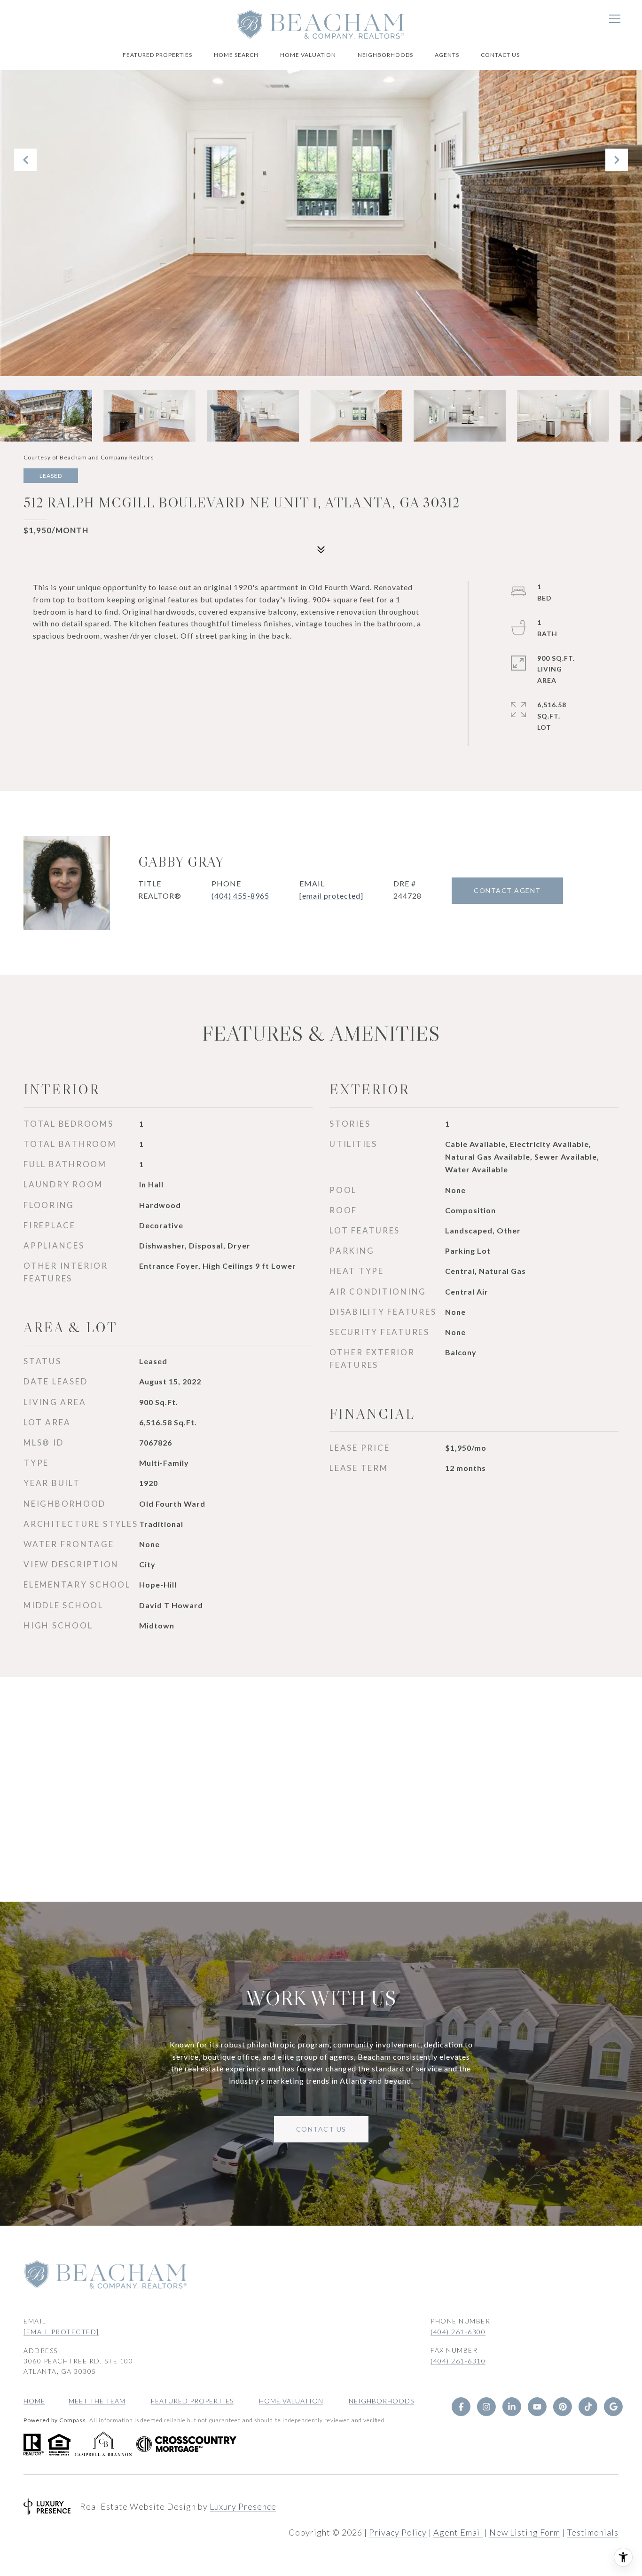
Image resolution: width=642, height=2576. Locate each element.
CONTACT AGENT (507, 890)
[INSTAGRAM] (486, 2407)
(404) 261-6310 (458, 2361)
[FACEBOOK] (461, 2407)
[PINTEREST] (563, 2407)
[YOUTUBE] (537, 2407)
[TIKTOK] (588, 2407)
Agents (447, 55)
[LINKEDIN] (512, 2407)
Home (34, 2401)
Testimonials (593, 2532)
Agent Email (458, 2532)
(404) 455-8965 (240, 896)
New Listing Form (525, 2532)
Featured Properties (157, 55)
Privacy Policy (398, 2532)
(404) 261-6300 (458, 2332)
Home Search (236, 55)
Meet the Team (97, 2401)
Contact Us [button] (321, 2129)
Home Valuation (308, 55)
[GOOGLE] (613, 2407)
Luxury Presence (243, 2506)
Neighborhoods (385, 55)
